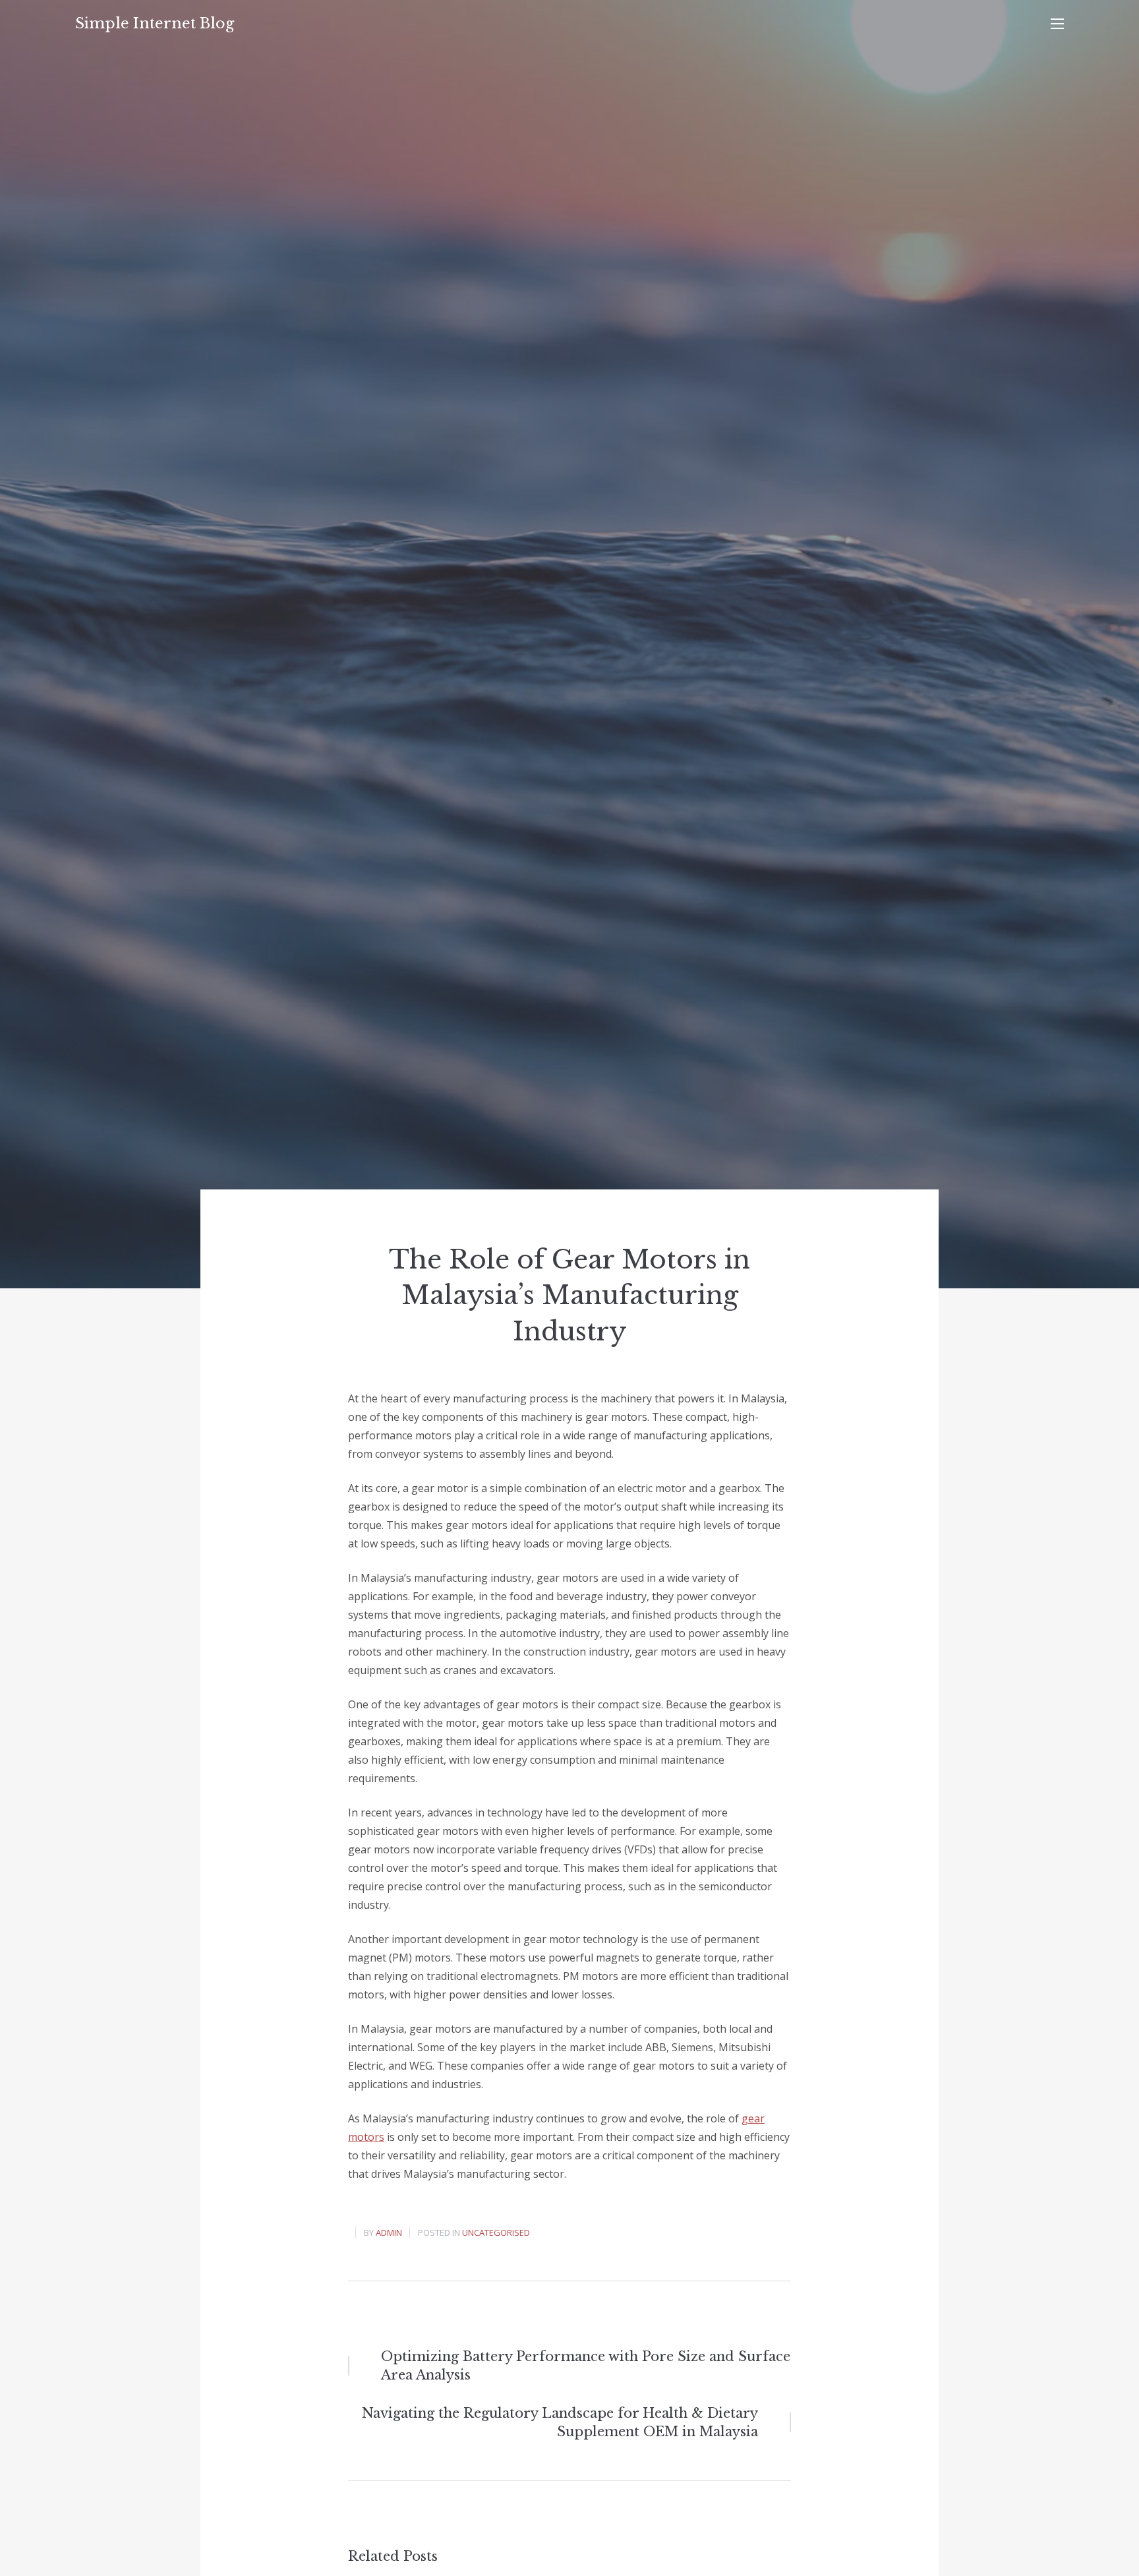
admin (389, 2232)
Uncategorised (496, 2232)
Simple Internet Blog (155, 23)
